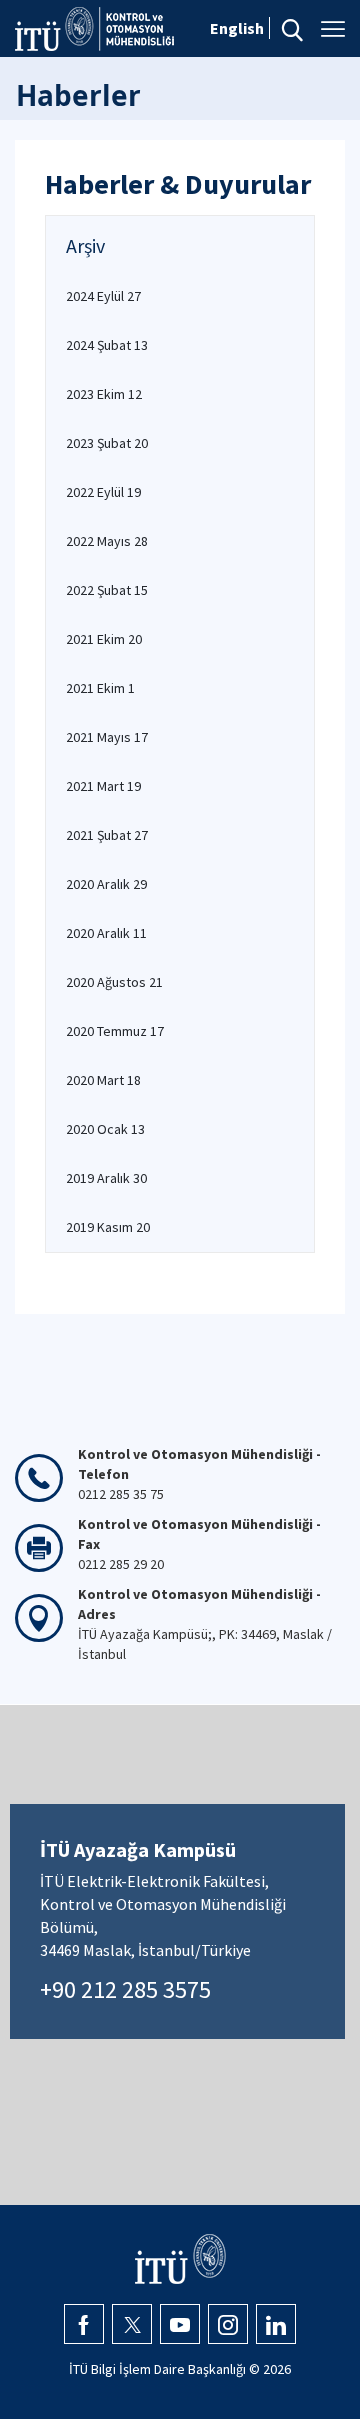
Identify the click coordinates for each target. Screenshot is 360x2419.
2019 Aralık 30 (106, 1178)
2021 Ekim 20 (104, 639)
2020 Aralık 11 (106, 933)
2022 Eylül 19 (103, 492)
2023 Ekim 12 (104, 394)
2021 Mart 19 (103, 786)
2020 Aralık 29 (106, 884)
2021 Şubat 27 (107, 835)
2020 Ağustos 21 (114, 982)
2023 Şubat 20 (107, 443)
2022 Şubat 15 (107, 590)
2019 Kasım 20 (108, 1227)
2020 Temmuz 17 (115, 1031)
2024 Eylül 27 (103, 296)
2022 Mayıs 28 (107, 541)
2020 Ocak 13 (105, 1129)
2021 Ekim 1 (100, 688)
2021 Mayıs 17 (107, 737)
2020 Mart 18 (103, 1080)
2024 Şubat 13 (107, 345)
